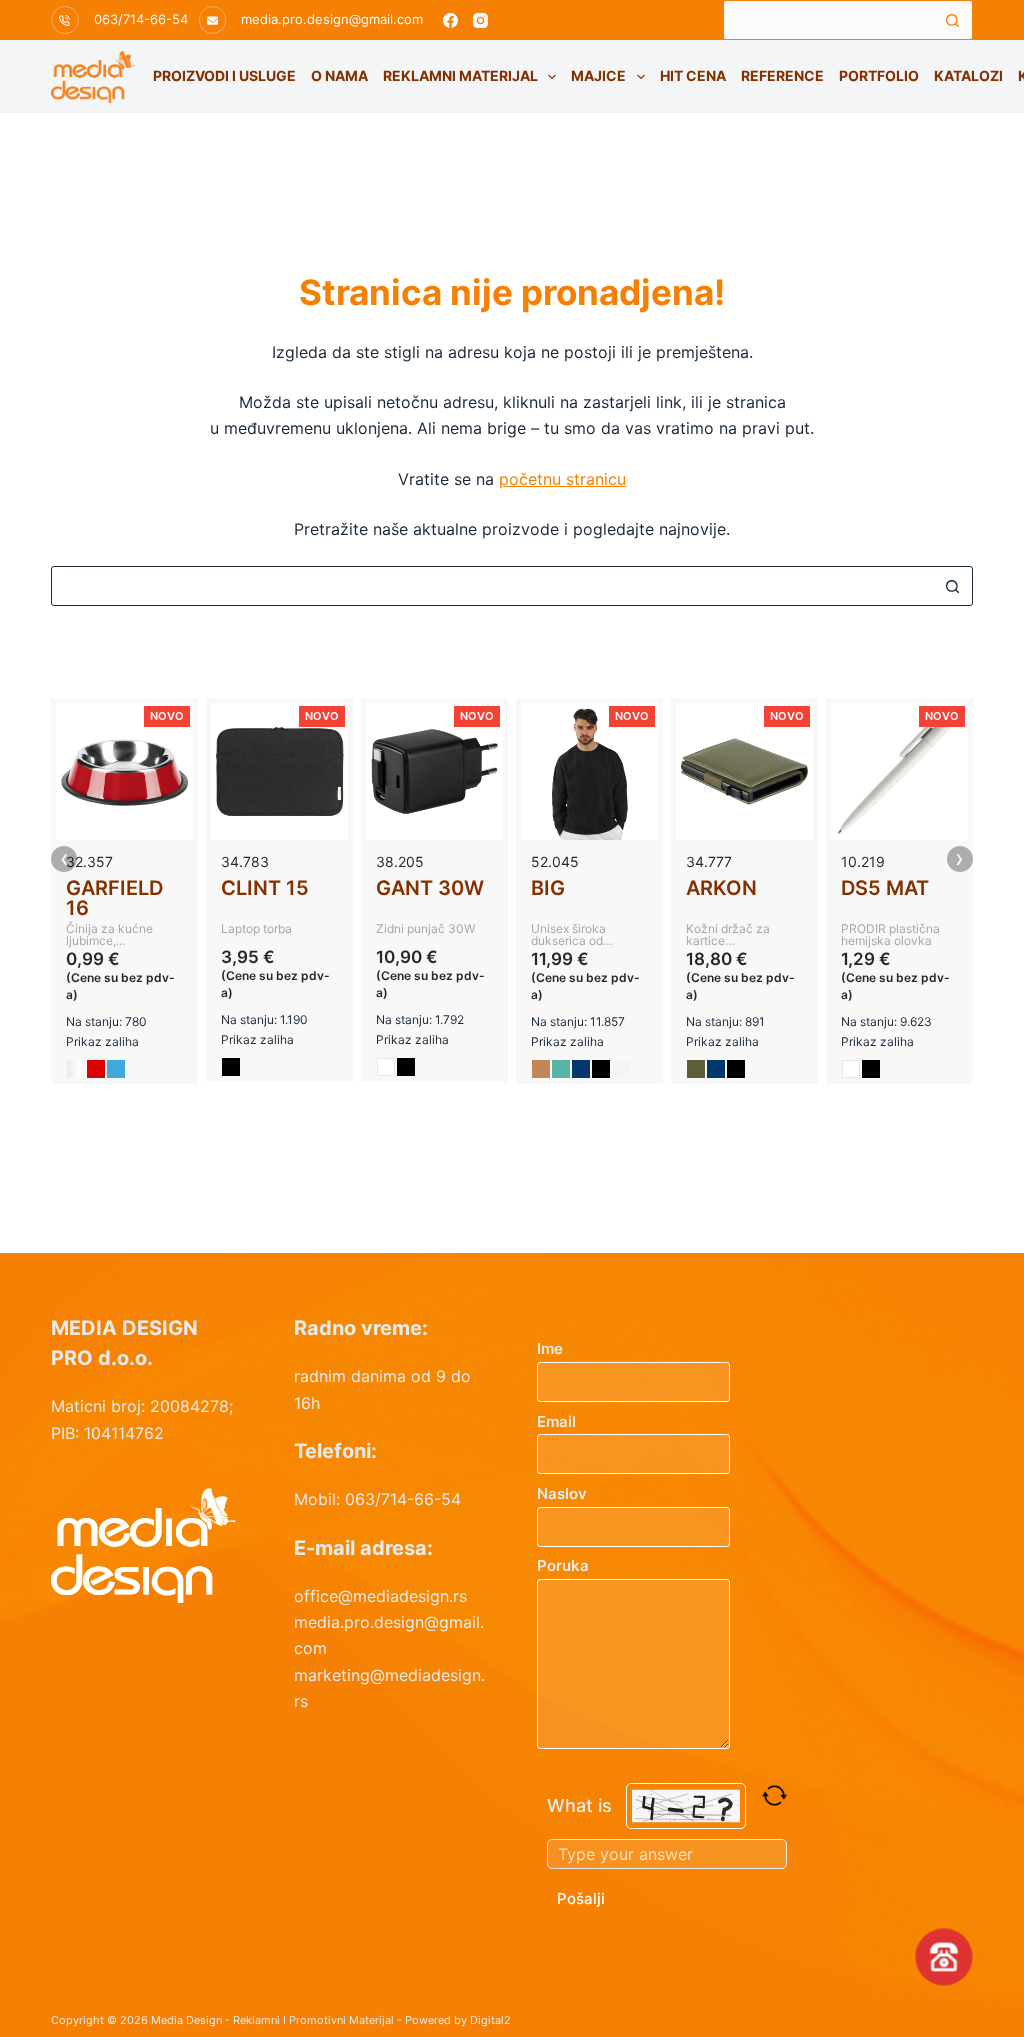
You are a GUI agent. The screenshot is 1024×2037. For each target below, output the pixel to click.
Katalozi (968, 75)
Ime (550, 1348)
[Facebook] (450, 20)
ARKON (721, 888)
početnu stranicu (562, 479)
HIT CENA (693, 75)
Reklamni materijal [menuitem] (460, 75)
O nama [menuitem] (339, 75)
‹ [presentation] (64, 859)
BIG (548, 888)
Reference (782, 75)
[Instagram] (480, 20)
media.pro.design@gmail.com (332, 19)
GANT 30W (430, 888)
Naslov (562, 1493)
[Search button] (953, 20)
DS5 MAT (885, 888)
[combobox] (829, 20)
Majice (598, 75)
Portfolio (879, 75)
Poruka (563, 1565)
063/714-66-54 (141, 19)
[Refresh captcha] (774, 1795)
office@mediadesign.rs (380, 1596)
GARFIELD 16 (114, 898)
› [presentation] (959, 859)
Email (556, 1421)
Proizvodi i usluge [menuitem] (224, 75)
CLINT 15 (265, 888)
